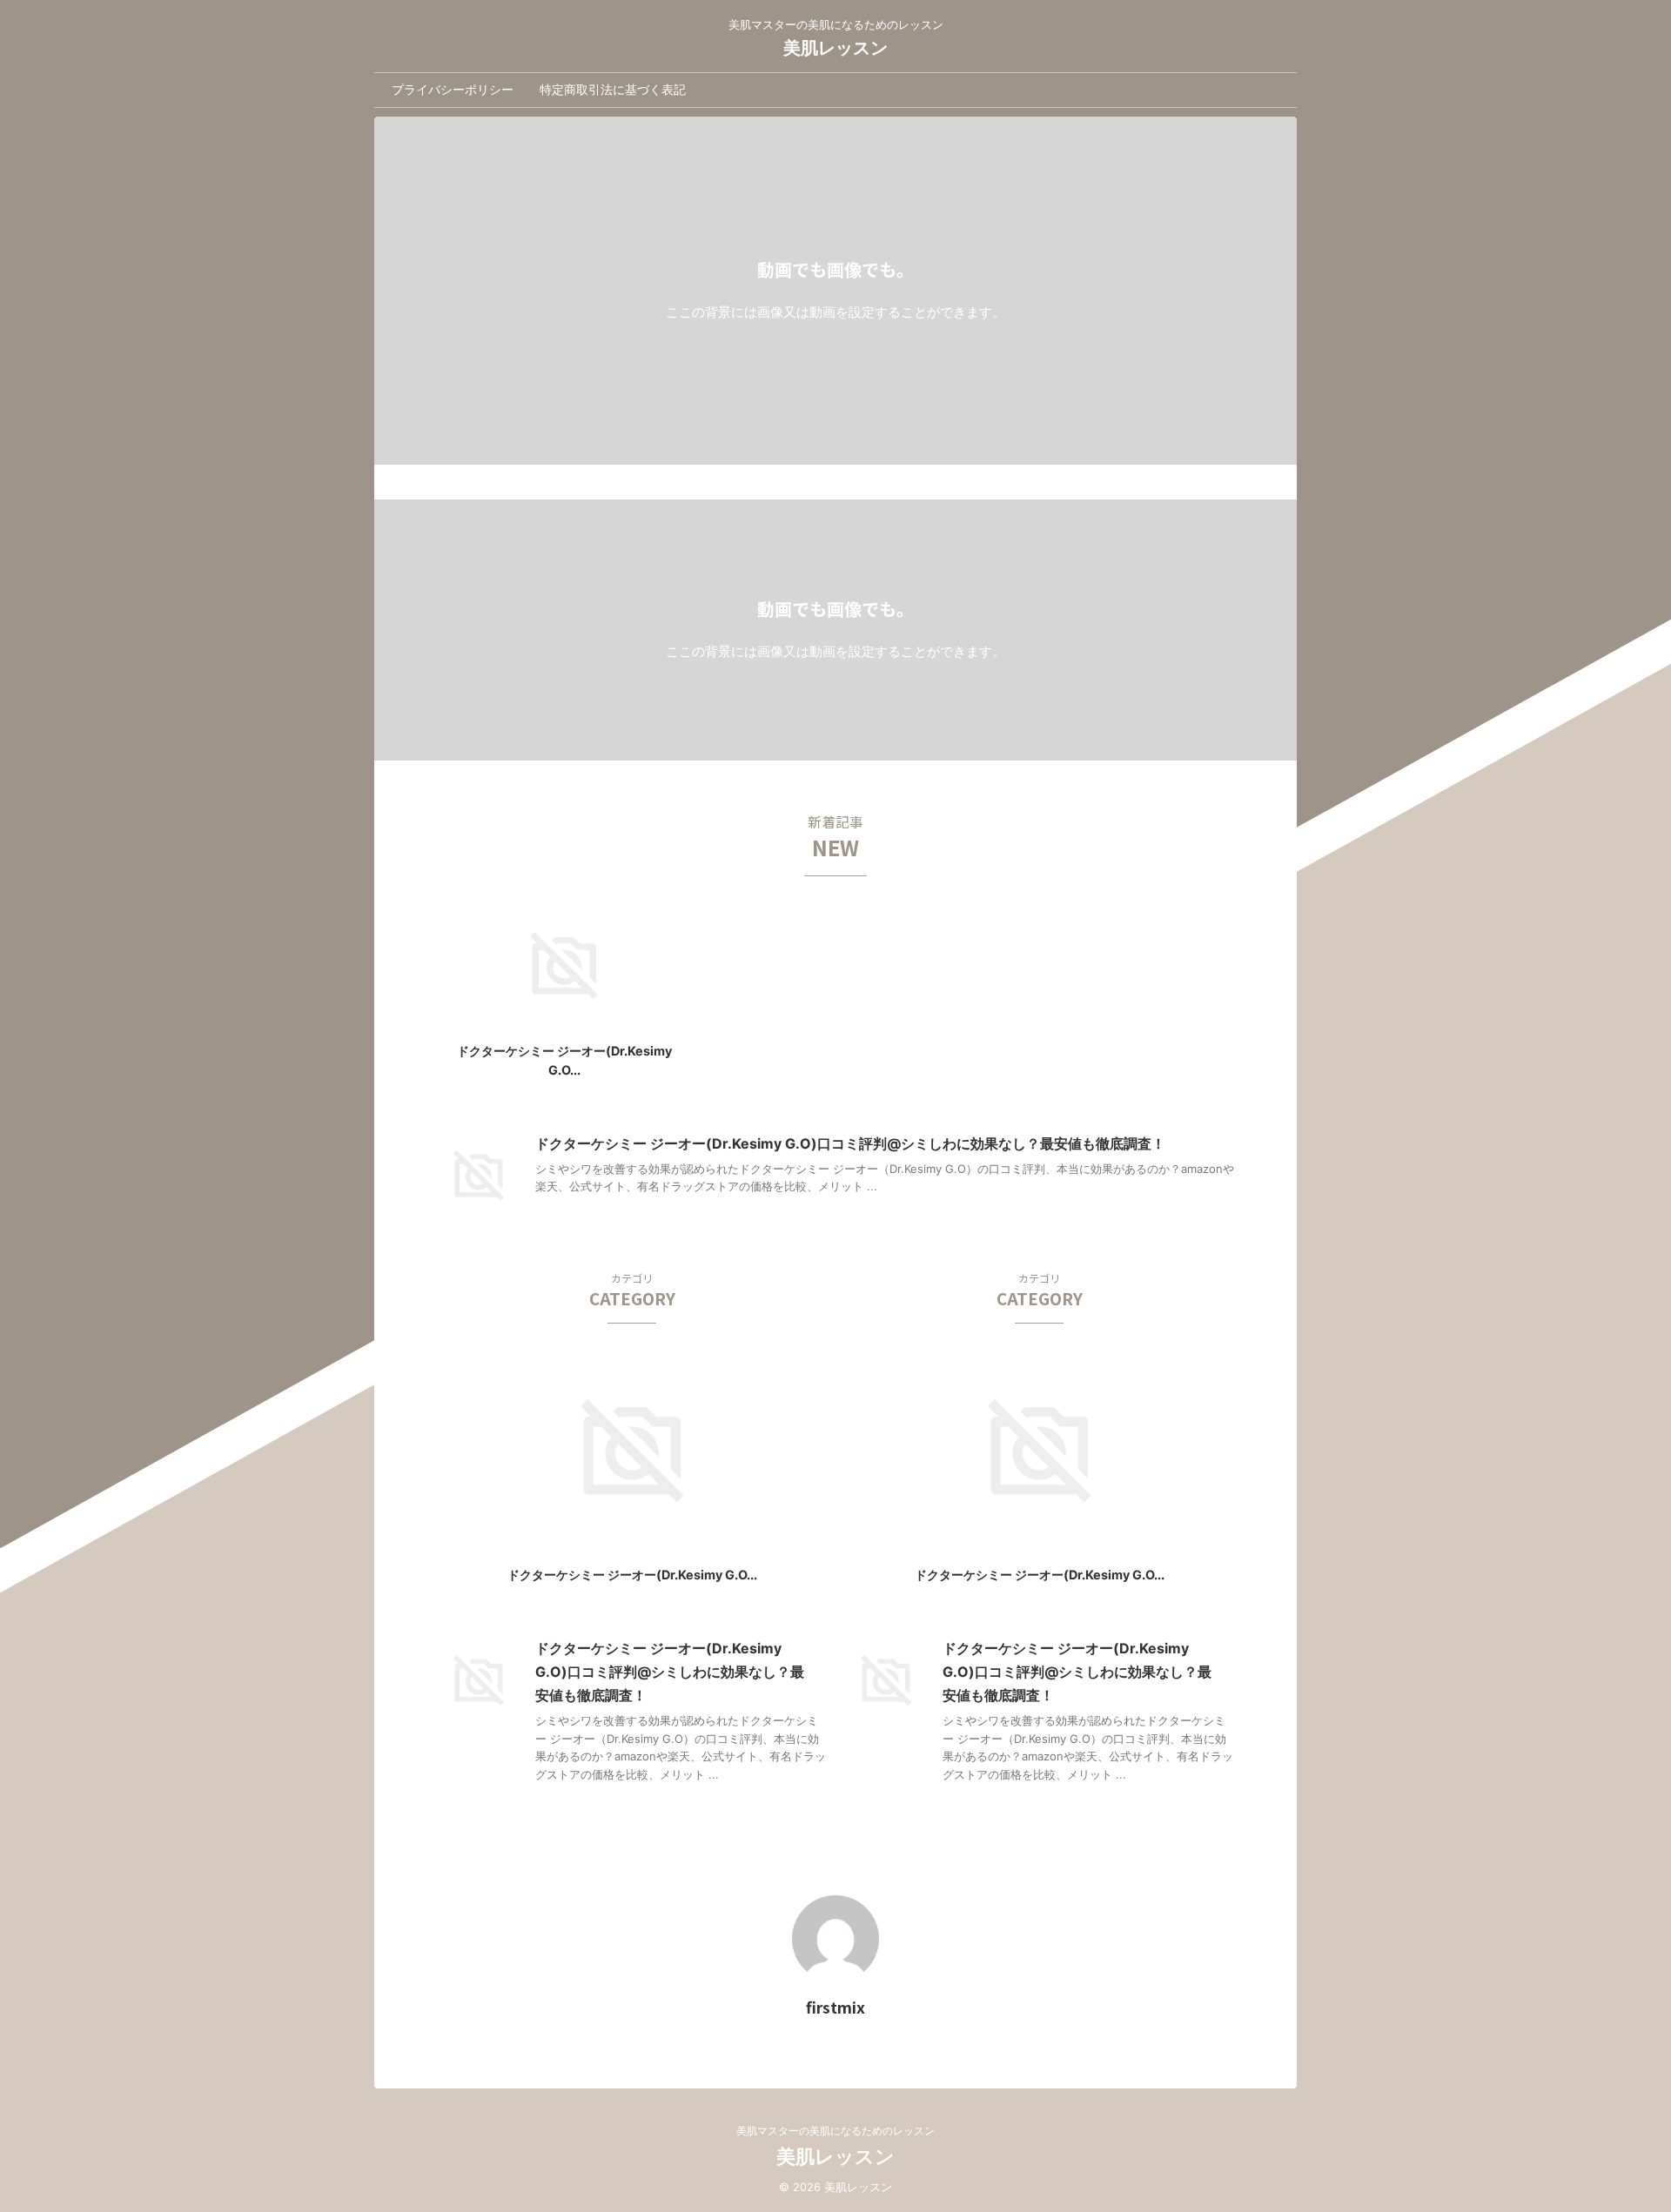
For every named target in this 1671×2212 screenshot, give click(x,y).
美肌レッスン (835, 48)
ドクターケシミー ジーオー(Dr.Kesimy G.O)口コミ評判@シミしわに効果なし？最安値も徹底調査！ (850, 1143)
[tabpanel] (564, 991)
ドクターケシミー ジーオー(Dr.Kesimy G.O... (632, 1575)
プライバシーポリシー (453, 89)
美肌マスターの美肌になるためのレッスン (835, 2131)
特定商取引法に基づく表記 (613, 89)
